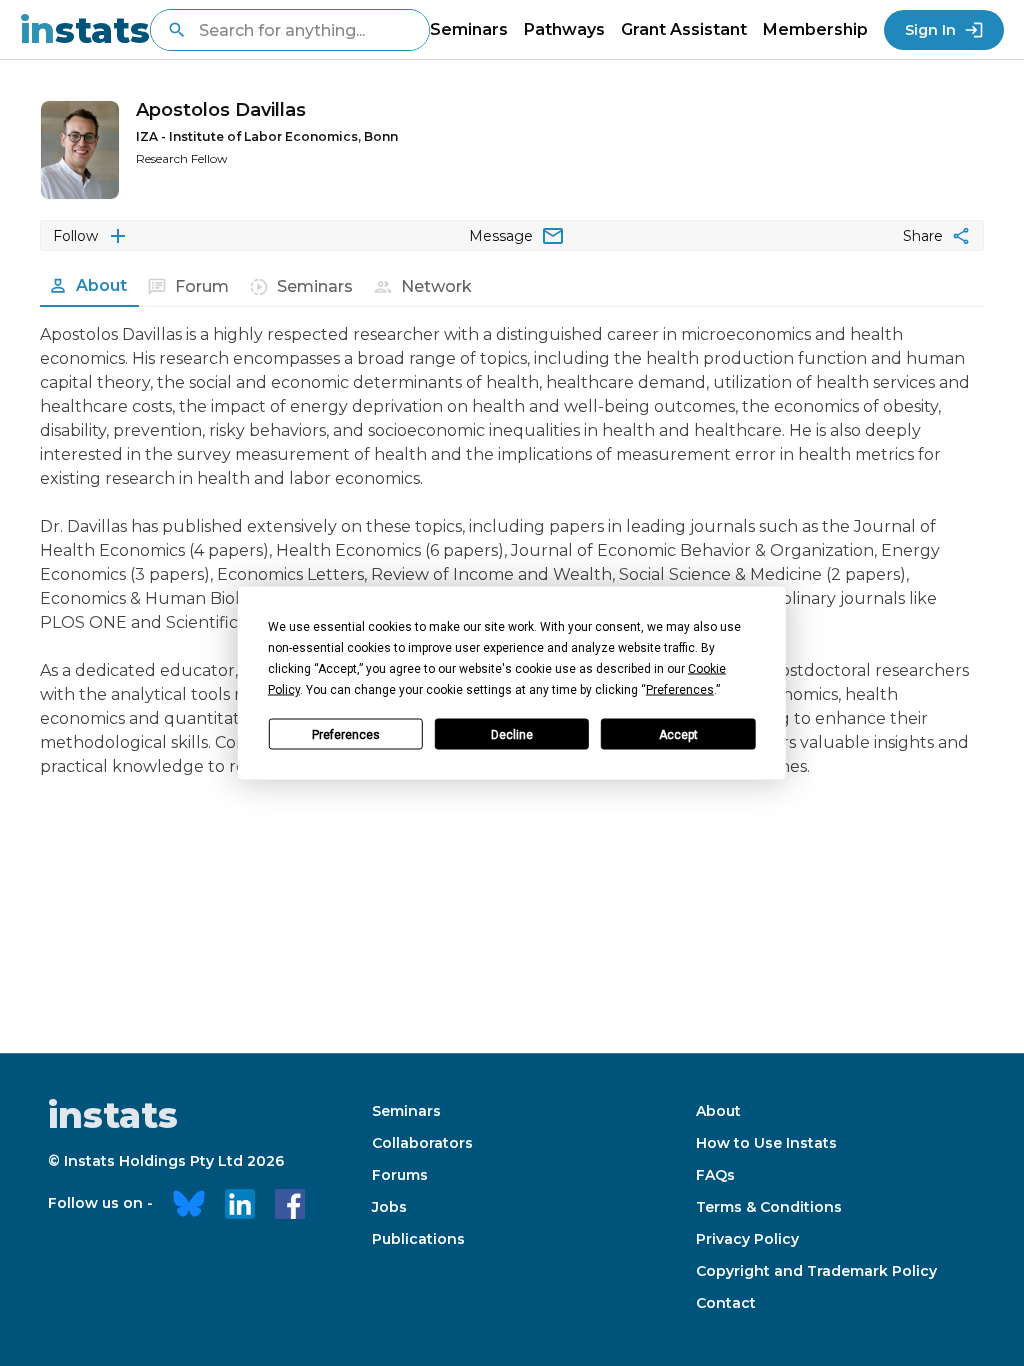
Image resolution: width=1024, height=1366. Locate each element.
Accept (678, 734)
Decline (512, 734)
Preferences (346, 734)
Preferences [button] (680, 690)
